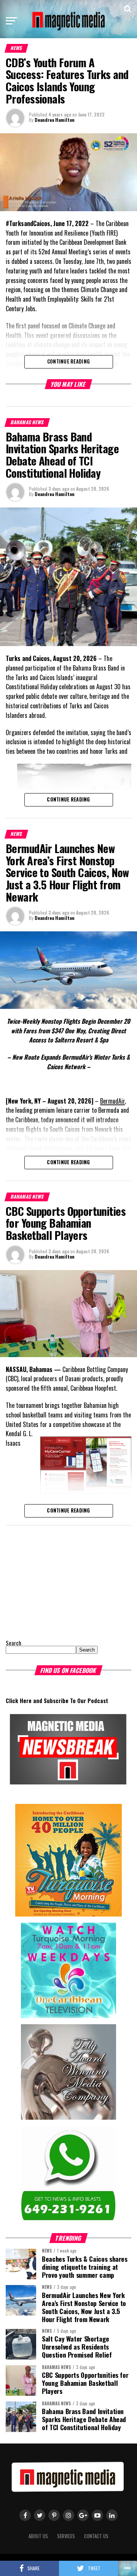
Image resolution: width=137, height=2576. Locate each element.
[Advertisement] (53, 1581)
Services (66, 2536)
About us (38, 2536)
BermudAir (112, 1101)
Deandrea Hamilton (55, 120)
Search (14, 1643)
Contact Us (96, 2536)
